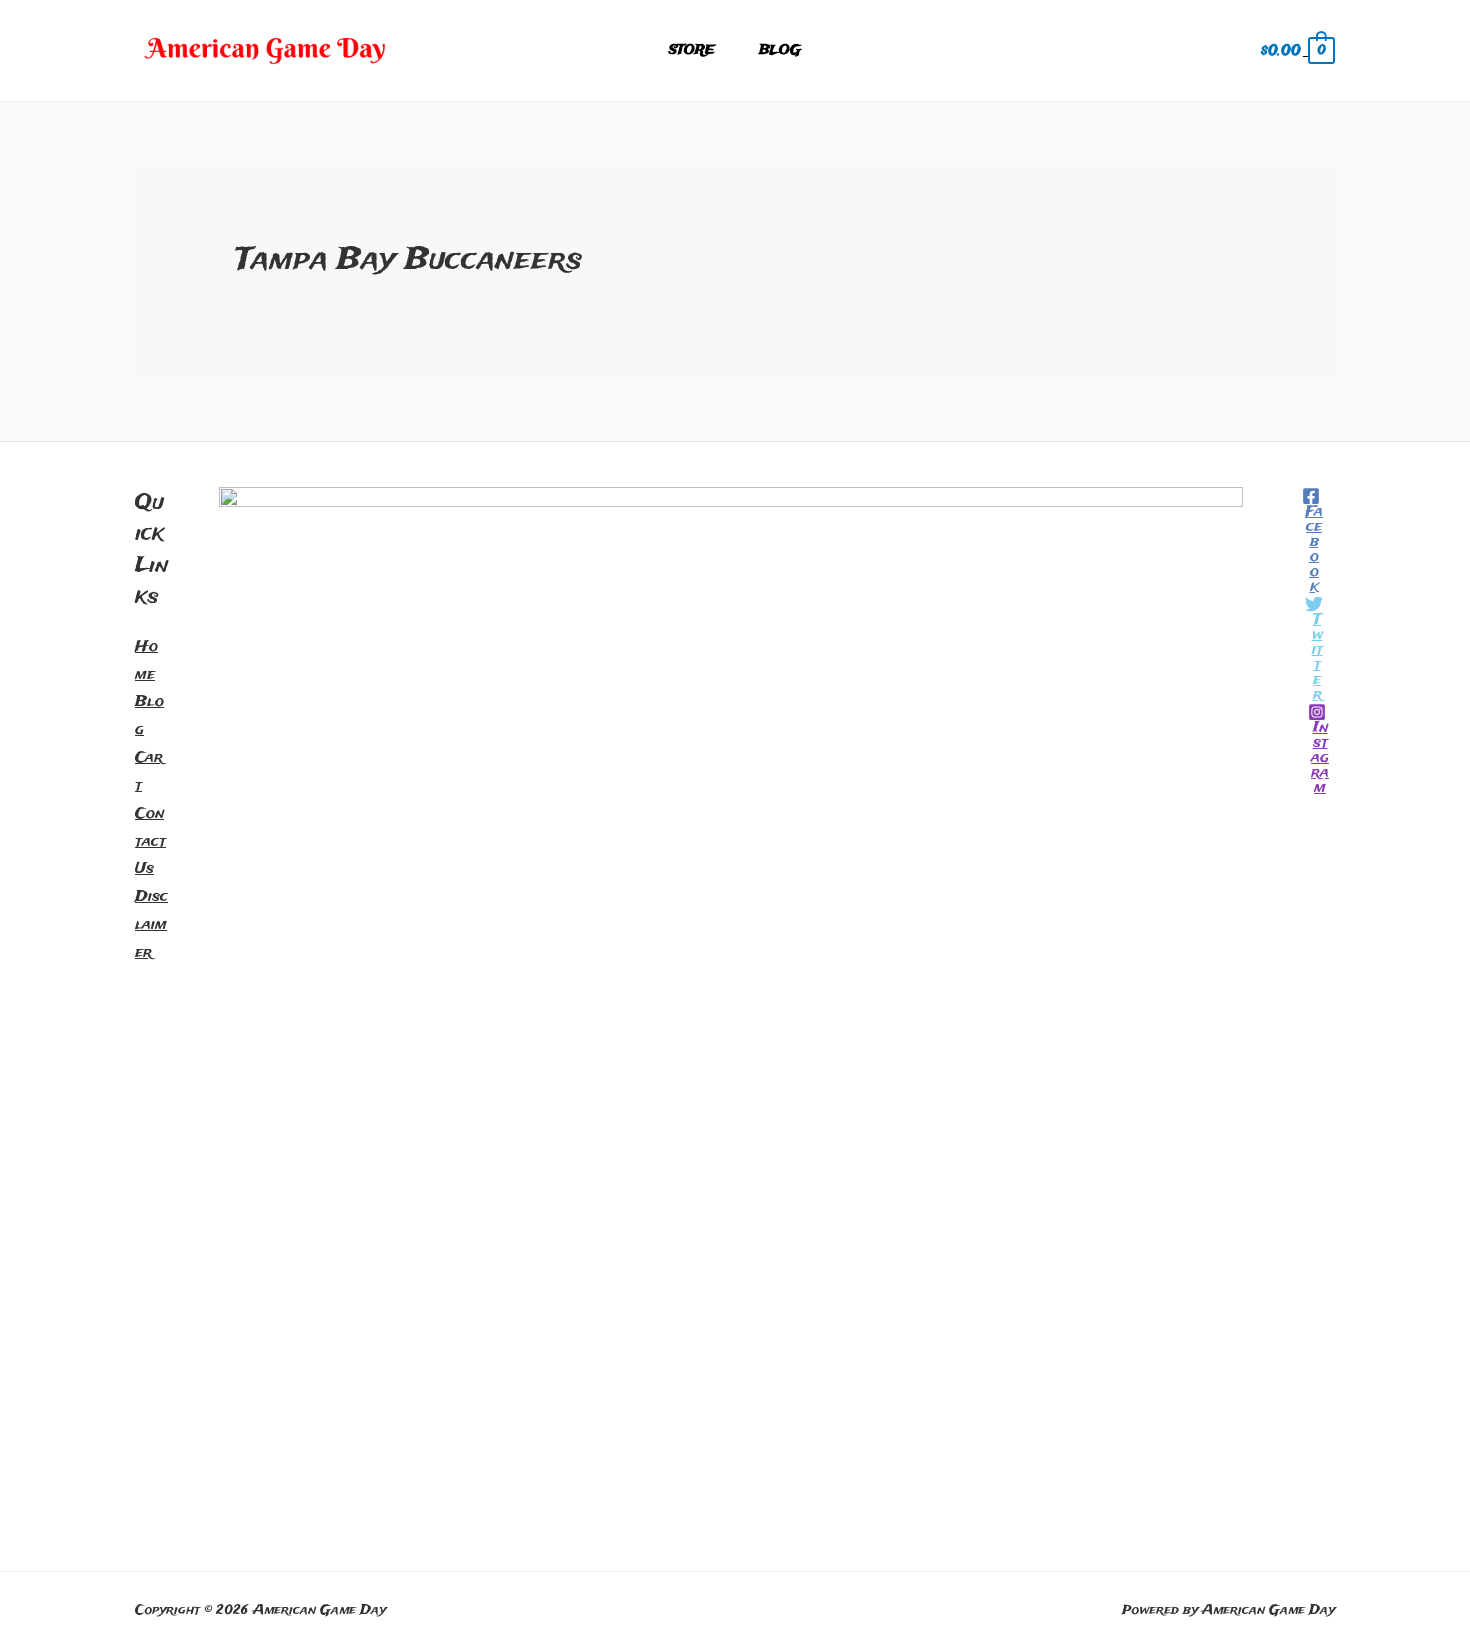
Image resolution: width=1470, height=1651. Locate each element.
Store (692, 50)
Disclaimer (151, 925)
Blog (780, 50)
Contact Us (150, 842)
